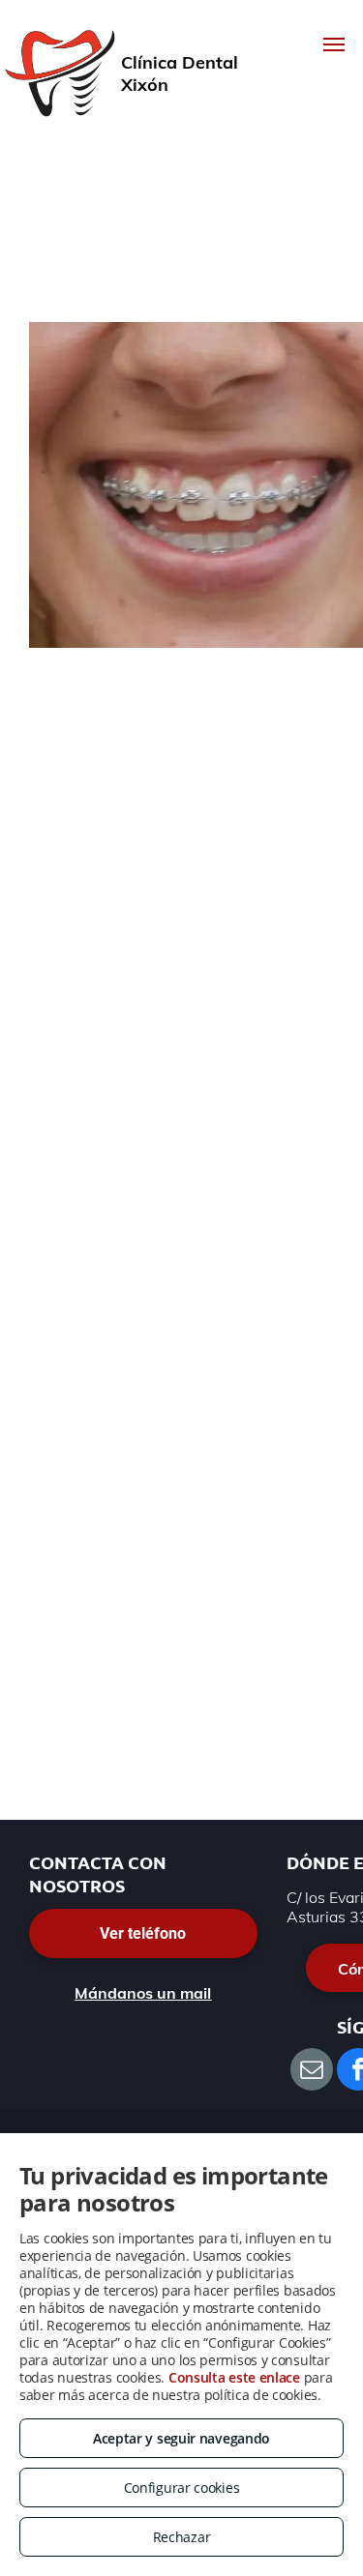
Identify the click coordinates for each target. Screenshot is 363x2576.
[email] (312, 2072)
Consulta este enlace (234, 2377)
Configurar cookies (182, 2488)
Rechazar (182, 2537)
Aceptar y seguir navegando (181, 2438)
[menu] (334, 44)
